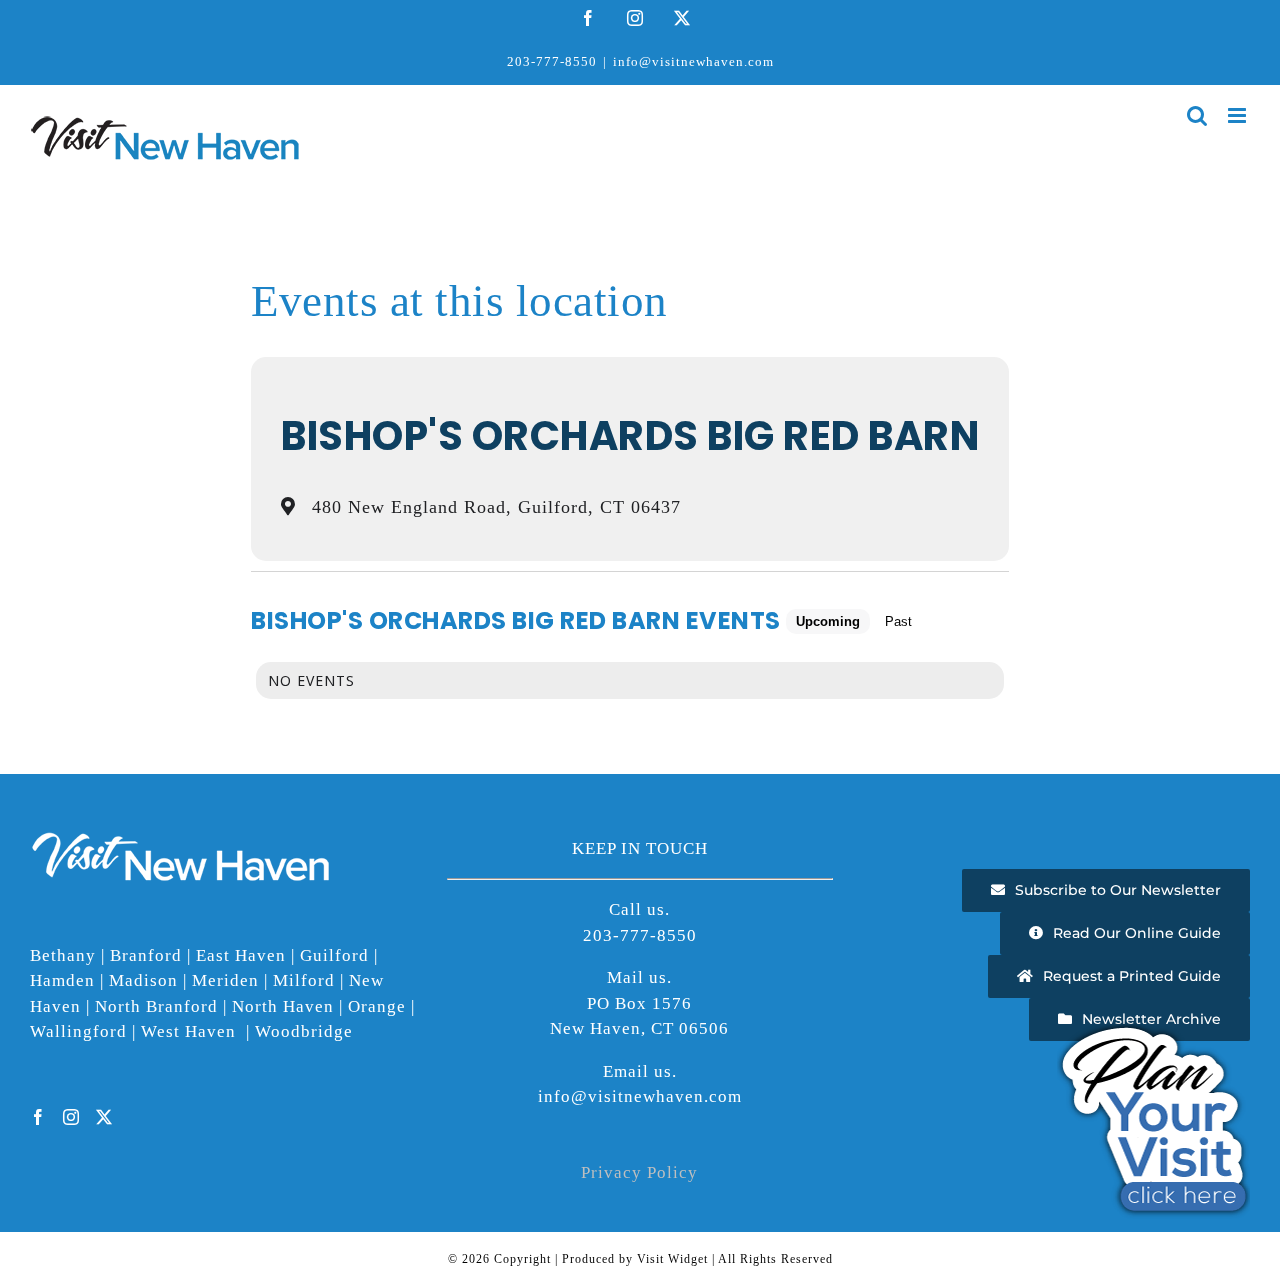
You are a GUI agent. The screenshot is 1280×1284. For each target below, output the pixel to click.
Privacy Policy (639, 1172)
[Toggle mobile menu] (1239, 115)
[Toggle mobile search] (1197, 115)
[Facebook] (38, 1117)
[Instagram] (71, 1117)
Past (898, 621)
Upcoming (828, 621)
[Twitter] (104, 1117)
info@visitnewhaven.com (693, 61)
